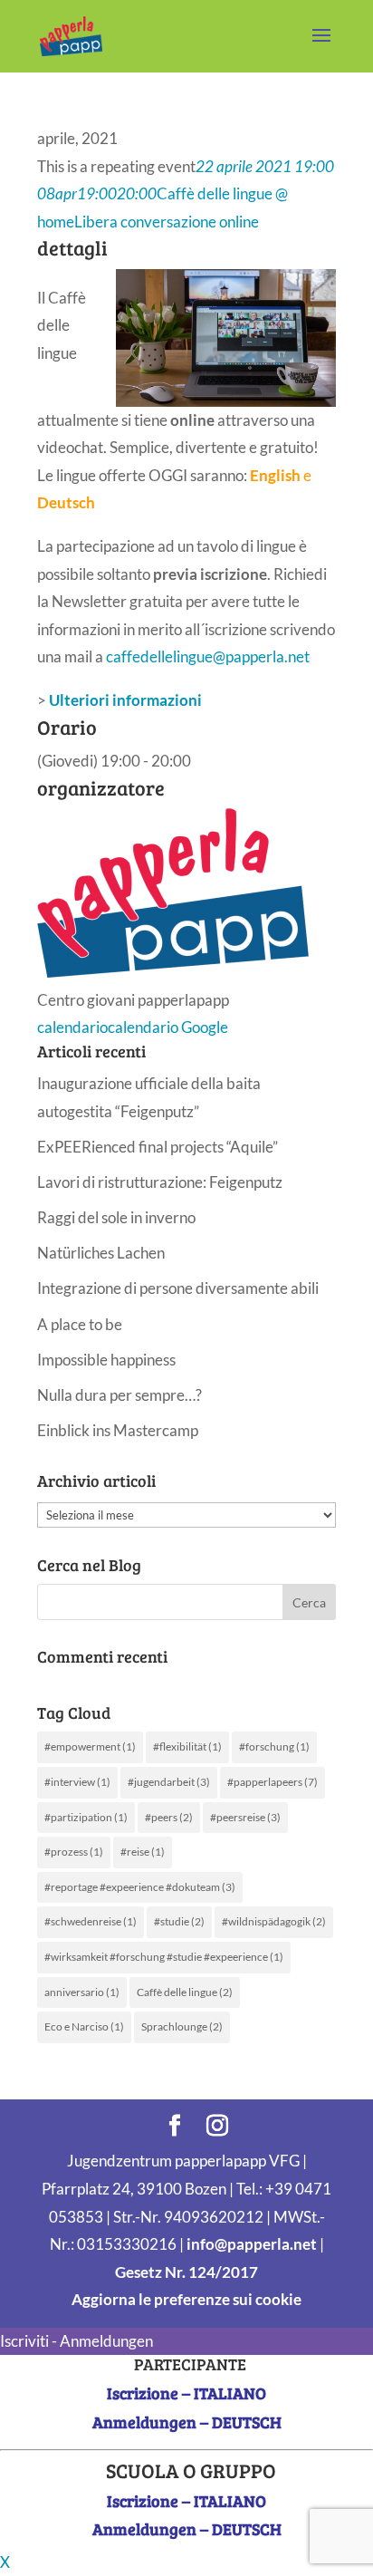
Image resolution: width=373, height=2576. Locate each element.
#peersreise (245, 1817)
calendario (72, 1027)
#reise (143, 1852)
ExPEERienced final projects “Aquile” (158, 1147)
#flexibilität (187, 1746)
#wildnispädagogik (274, 1921)
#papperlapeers (273, 1782)
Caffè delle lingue (185, 1992)
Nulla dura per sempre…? (120, 1395)
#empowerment (90, 1746)
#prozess (74, 1852)
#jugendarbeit (169, 1782)
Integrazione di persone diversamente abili (178, 1288)
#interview (77, 1782)
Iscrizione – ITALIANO (186, 2393)
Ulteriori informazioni (125, 700)
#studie (179, 1921)
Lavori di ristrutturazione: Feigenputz (160, 1182)
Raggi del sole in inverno (116, 1217)
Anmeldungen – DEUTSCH (187, 2422)
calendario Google (168, 1027)
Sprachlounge (182, 2026)
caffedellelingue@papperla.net (208, 656)
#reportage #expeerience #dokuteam (140, 1887)
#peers (169, 1817)
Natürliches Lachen (101, 1253)
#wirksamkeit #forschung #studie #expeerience (164, 1957)
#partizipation (86, 1817)
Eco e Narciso (84, 2026)
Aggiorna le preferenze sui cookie (186, 2299)
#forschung (274, 1746)
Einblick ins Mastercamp (118, 1430)
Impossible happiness (106, 1360)
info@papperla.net (252, 2244)
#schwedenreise (91, 1921)
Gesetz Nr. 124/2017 (186, 2272)
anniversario (82, 1992)
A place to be (80, 1324)
